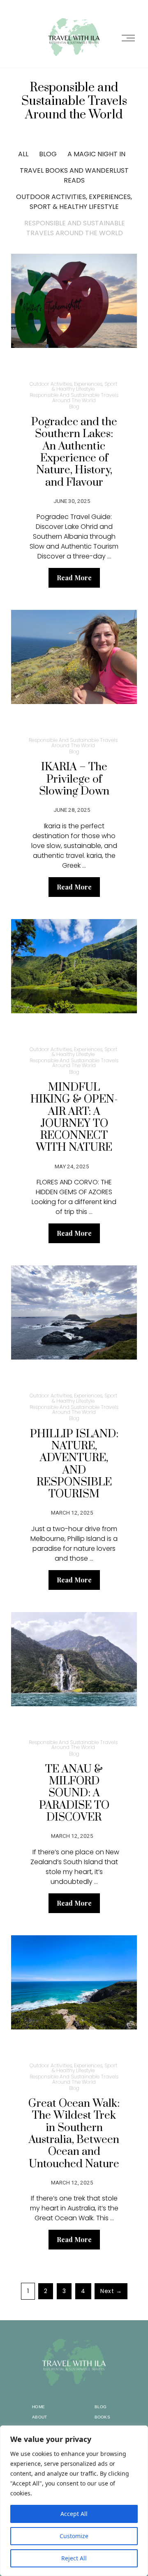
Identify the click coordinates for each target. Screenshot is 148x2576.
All (23, 154)
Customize (74, 2536)
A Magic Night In (96, 154)
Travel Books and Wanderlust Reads (74, 175)
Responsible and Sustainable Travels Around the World (75, 228)
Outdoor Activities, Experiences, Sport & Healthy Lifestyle (74, 202)
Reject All (74, 2558)
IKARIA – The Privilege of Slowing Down (74, 779)
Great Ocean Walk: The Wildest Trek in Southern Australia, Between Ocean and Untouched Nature (74, 2134)
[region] (74, 2501)
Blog (48, 154)
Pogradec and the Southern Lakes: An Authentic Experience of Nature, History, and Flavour (74, 452)
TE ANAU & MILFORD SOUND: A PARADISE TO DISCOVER (74, 1793)
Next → (111, 2291)
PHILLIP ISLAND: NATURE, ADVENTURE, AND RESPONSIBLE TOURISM (74, 1464)
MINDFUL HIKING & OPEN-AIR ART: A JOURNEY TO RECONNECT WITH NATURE (74, 1118)
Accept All (74, 2514)
